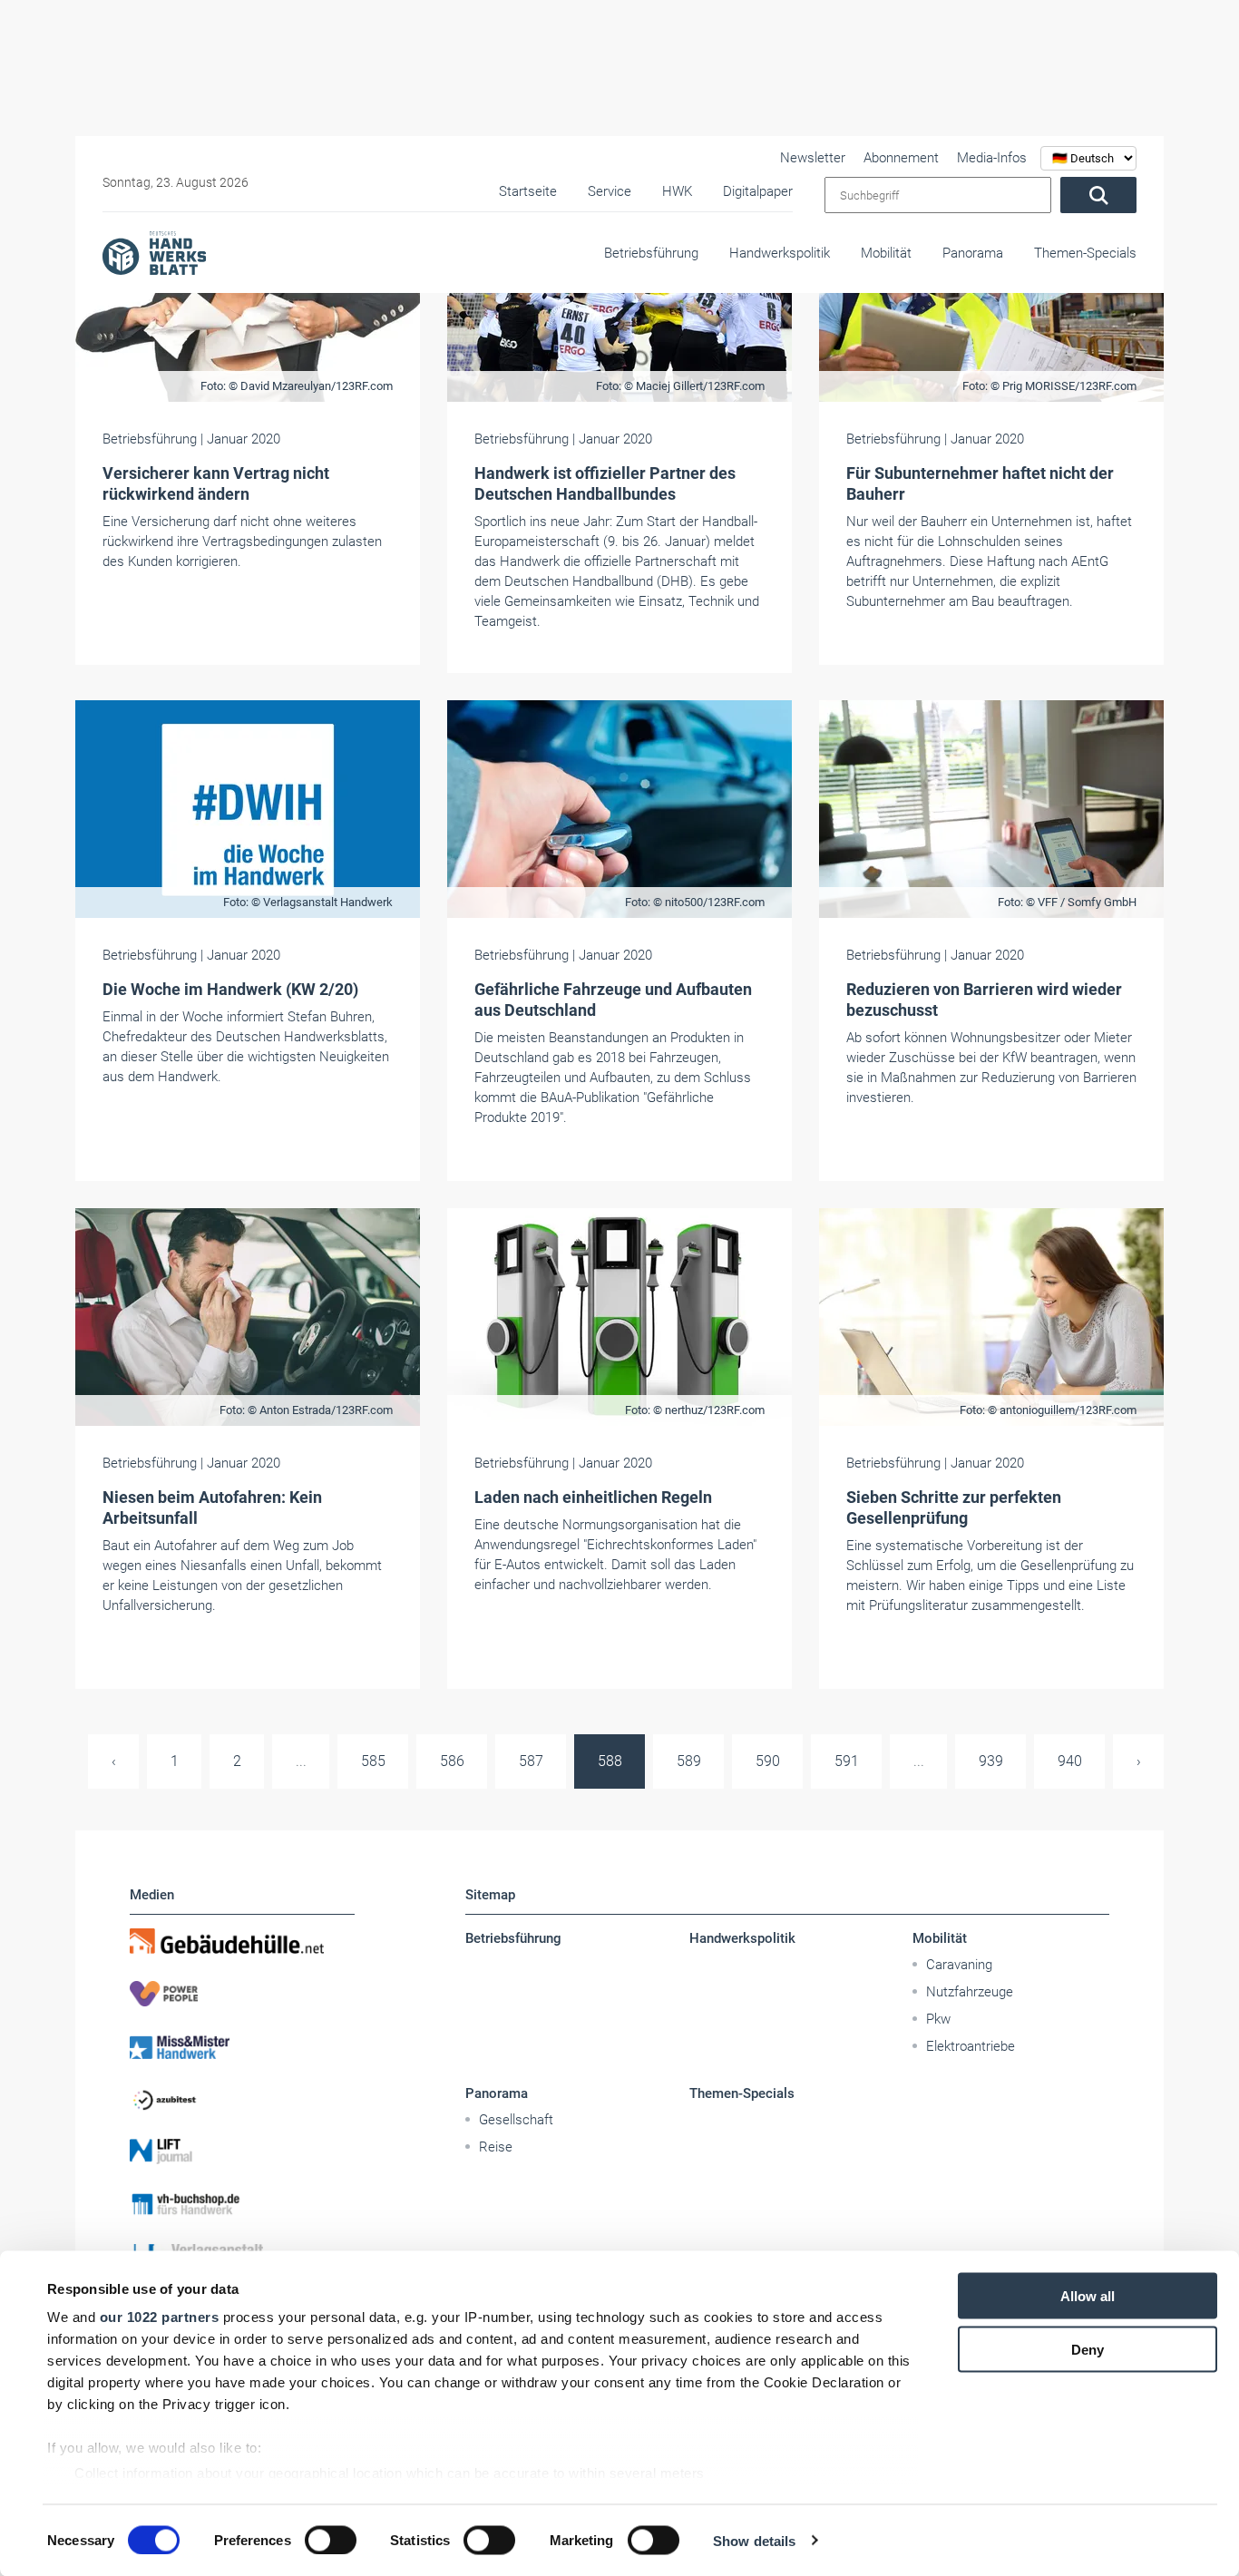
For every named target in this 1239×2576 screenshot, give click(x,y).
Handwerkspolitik (780, 253)
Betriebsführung (651, 253)
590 (768, 1761)
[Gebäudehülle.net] (242, 1941)
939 (991, 1761)
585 (373, 1761)
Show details (754, 2540)
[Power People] (242, 1994)
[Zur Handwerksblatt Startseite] (154, 252)
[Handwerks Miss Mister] (242, 2046)
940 (1070, 1761)
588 (610, 1761)
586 (452, 1761)
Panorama (973, 253)
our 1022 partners (160, 2317)
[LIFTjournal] (242, 2152)
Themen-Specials (1085, 253)
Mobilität (886, 253)
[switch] (331, 2540)
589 (689, 1761)
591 (847, 1761)
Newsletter (813, 158)
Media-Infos (992, 158)
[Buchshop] (242, 2204)
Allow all (1088, 2296)
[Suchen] (1098, 195)
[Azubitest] (242, 2099)
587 (531, 1761)
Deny (1088, 2349)
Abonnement (901, 158)
